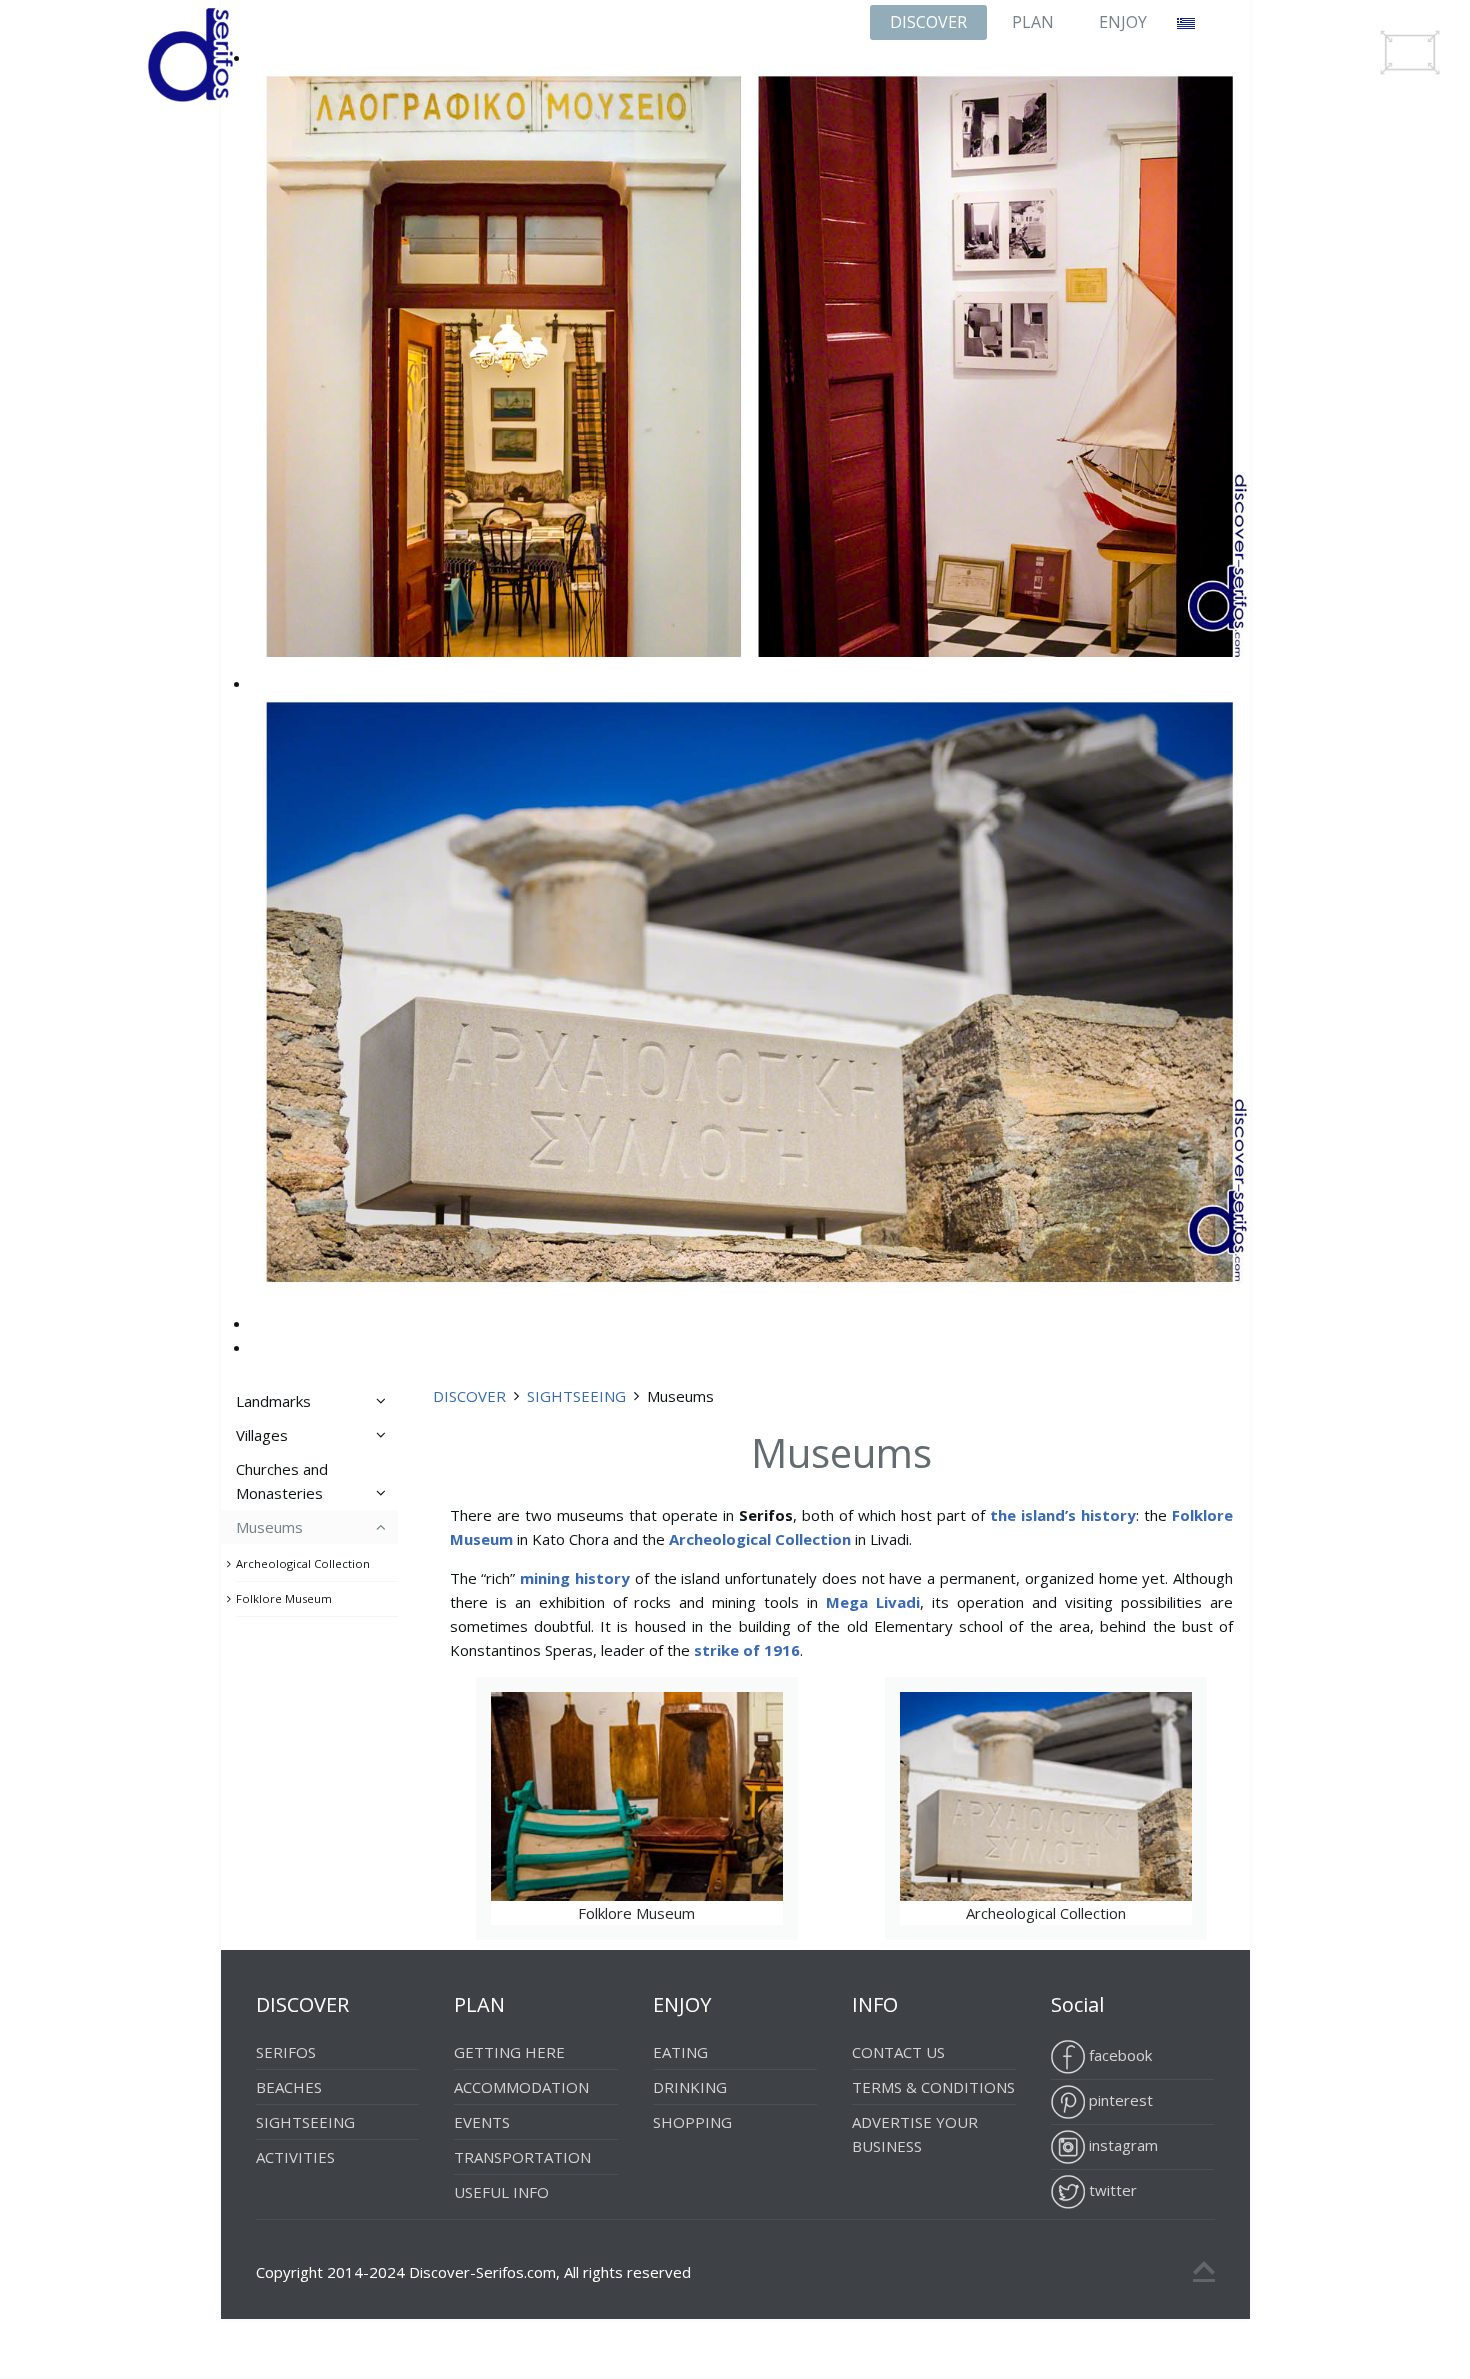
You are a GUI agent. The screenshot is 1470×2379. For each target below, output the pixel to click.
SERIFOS (286, 2052)
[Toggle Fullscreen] (1410, 52)
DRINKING (690, 2087)
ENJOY (1123, 22)
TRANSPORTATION (522, 2157)
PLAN (1033, 22)
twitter (1111, 2190)
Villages (262, 1435)
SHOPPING (692, 2122)
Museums (269, 1527)
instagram (1121, 2145)
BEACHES (289, 2087)
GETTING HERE (509, 2052)
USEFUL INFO (501, 2192)
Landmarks (273, 1401)
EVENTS (482, 2122)
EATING (680, 2052)
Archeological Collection (1005, 1809)
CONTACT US (898, 2052)
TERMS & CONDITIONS (933, 2087)
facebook (1118, 2055)
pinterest (1119, 2100)
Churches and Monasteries (282, 1481)
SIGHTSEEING (576, 1396)
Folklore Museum (594, 1809)
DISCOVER (928, 22)
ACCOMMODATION (521, 2087)
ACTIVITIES (295, 2157)
